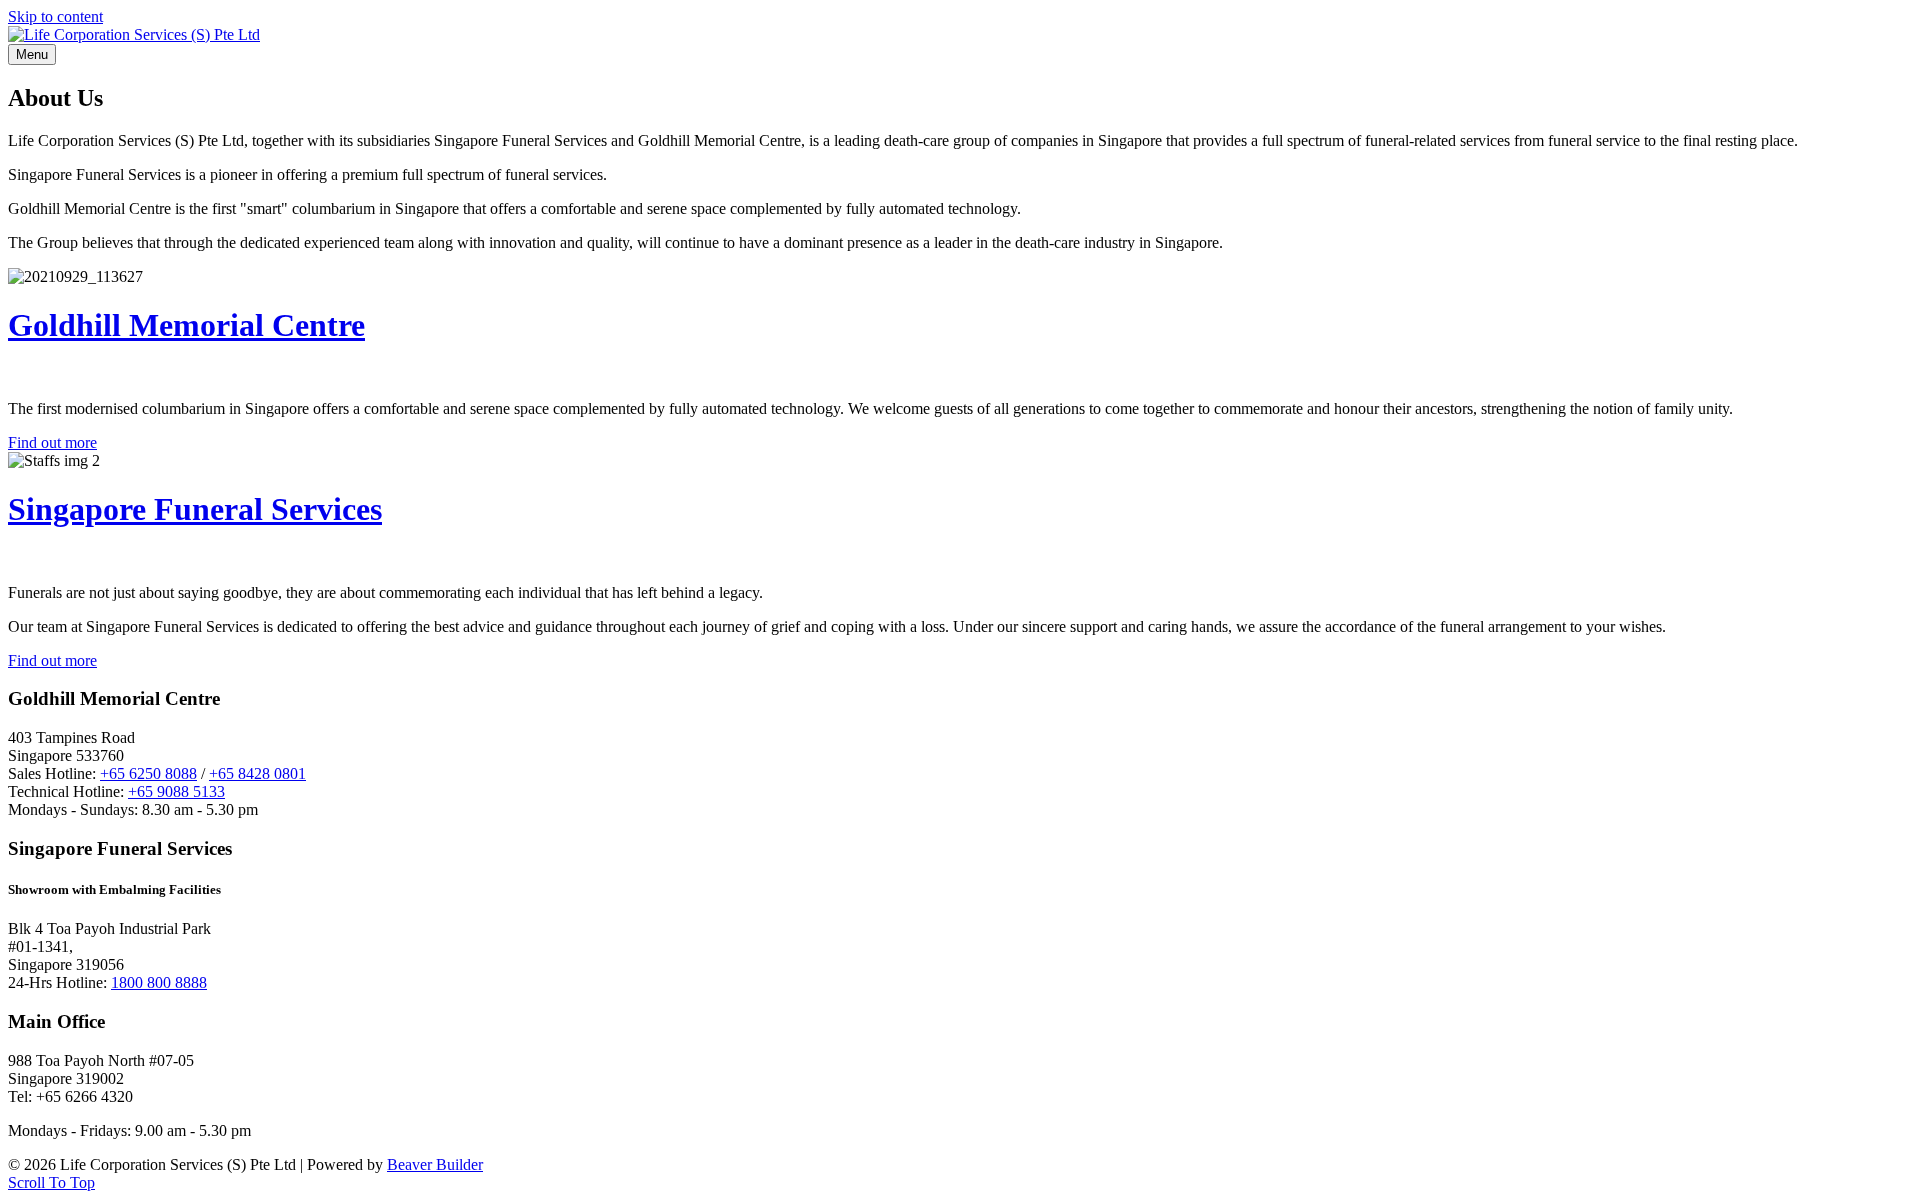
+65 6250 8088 (148, 773)
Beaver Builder (435, 1164)
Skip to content (55, 16)
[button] (51, 1182)
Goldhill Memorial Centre (186, 325)
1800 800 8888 (159, 982)
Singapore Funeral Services (195, 509)
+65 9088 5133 (176, 791)
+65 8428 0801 (257, 773)
